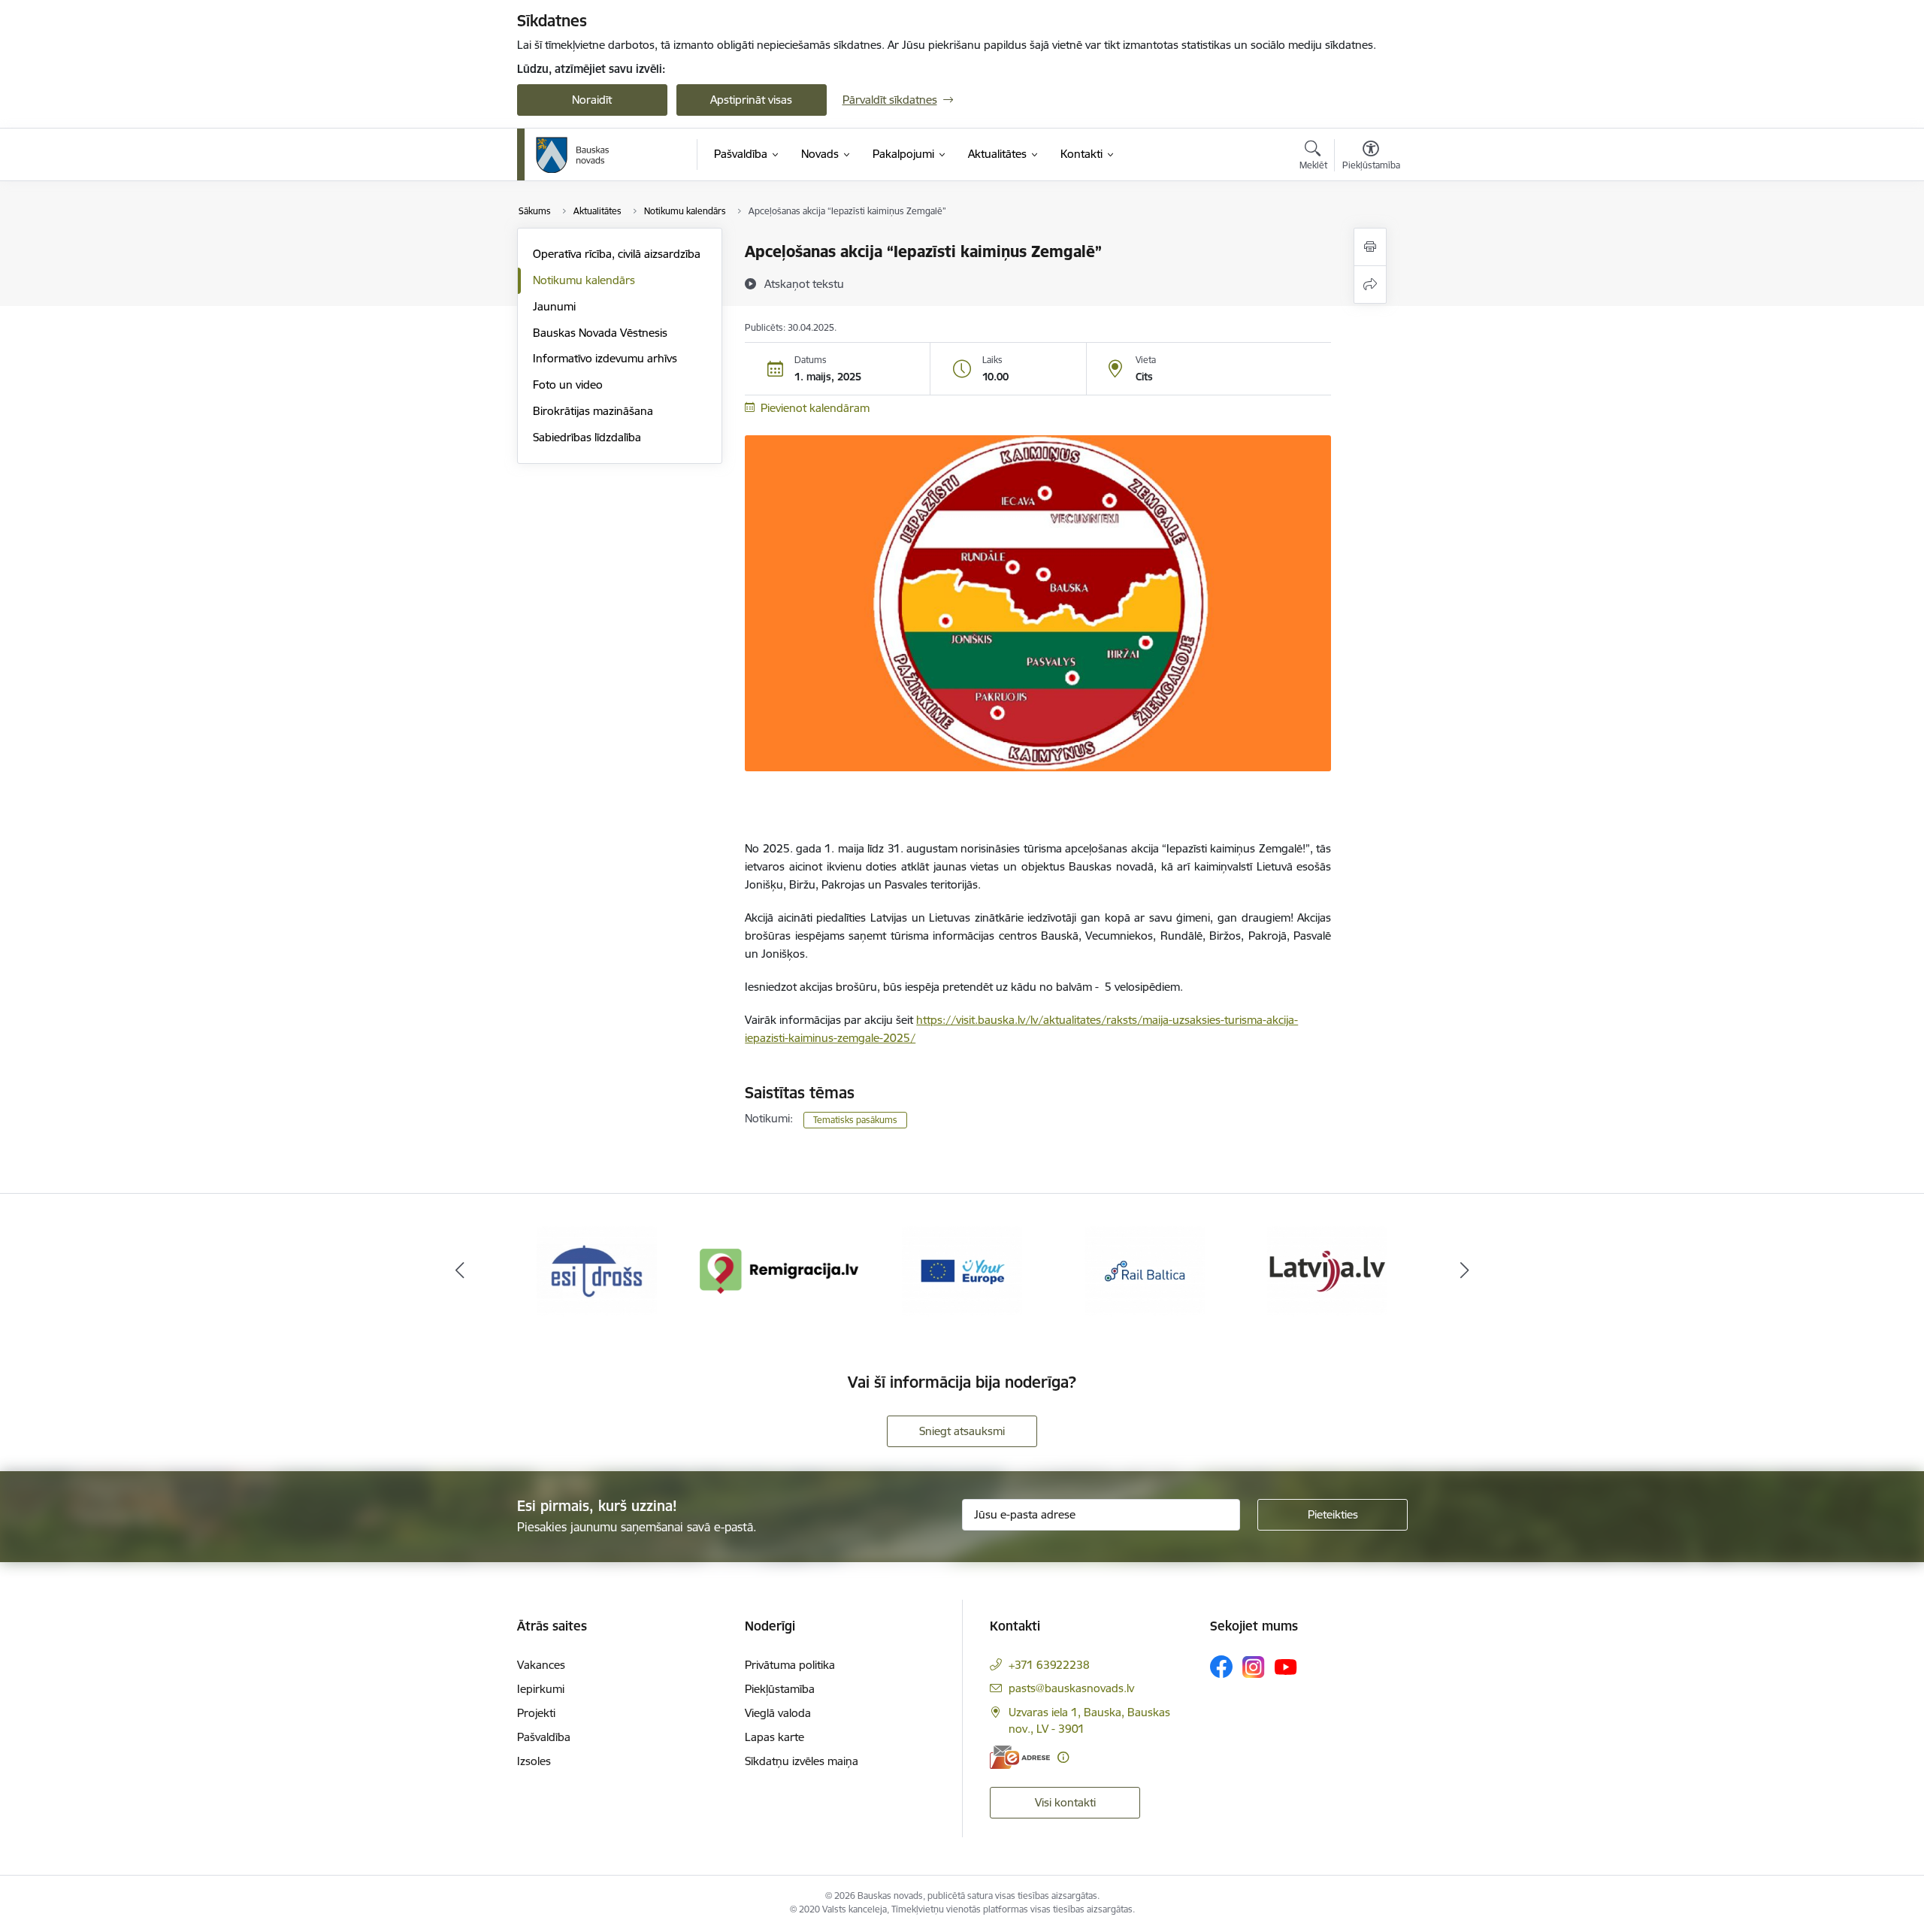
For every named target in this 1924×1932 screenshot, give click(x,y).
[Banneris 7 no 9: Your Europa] (962, 1270)
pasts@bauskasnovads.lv (1071, 1688)
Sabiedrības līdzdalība (587, 437)
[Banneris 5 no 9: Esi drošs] (597, 1270)
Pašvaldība (544, 1737)
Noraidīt (592, 100)
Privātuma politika (790, 1665)
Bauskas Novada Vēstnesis (600, 333)
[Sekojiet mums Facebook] (1221, 1667)
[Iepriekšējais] (460, 1271)
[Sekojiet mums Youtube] (1286, 1666)
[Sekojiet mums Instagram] (1254, 1667)
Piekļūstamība (780, 1689)
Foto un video (568, 385)
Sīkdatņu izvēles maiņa (802, 1761)
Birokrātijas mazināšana (593, 411)
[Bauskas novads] (573, 155)
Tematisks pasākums (855, 1120)
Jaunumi (554, 306)
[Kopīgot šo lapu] (1370, 285)
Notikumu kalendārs (584, 280)
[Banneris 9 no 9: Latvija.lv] (1327, 1270)
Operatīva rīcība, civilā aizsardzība (617, 254)
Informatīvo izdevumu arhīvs (605, 358)
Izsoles (534, 1761)
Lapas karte (774, 1737)
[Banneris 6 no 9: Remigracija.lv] (780, 1270)
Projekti (536, 1713)
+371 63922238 (1049, 1665)
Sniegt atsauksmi (962, 1431)
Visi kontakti (1065, 1802)
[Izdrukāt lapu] (1370, 247)
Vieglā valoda (778, 1713)
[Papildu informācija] (1063, 1757)
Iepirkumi (541, 1689)
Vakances (541, 1665)
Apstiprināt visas (751, 100)
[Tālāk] (1465, 1271)
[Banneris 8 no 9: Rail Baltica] (1145, 1270)
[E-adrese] (1020, 1757)
